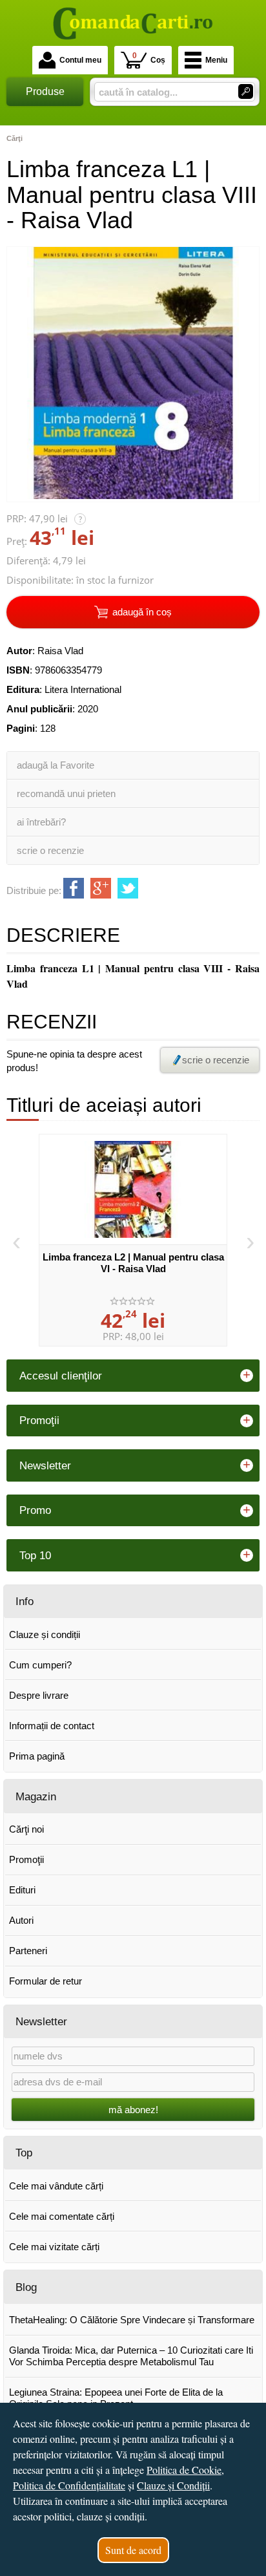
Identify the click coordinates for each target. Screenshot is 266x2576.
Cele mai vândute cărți (56, 2186)
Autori (21, 1920)
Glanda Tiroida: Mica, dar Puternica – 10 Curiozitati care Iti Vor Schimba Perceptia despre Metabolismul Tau (131, 2356)
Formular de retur (46, 1981)
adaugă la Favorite (56, 765)
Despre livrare (39, 1695)
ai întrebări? (41, 822)
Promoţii (26, 1859)
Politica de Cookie (184, 2470)
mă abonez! (133, 2110)
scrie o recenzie (50, 850)
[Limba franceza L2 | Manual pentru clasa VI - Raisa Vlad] (133, 1189)
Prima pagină (37, 1756)
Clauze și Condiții (173, 2485)
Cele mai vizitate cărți (54, 2247)
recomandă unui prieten (66, 793)
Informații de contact (52, 1726)
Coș (149, 58)
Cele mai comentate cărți (62, 2216)
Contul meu (80, 60)
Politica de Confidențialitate (69, 2485)
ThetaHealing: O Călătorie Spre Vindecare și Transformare (132, 2320)
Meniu (216, 60)
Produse (45, 91)
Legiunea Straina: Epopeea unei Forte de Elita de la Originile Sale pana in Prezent (116, 2398)
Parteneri (28, 1951)
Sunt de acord (133, 2550)
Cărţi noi (26, 1829)
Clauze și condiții (45, 1634)
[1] (246, 91)
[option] (133, 1240)
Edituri (22, 1890)
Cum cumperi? (40, 1665)
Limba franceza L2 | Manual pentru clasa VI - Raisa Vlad (133, 1263)
